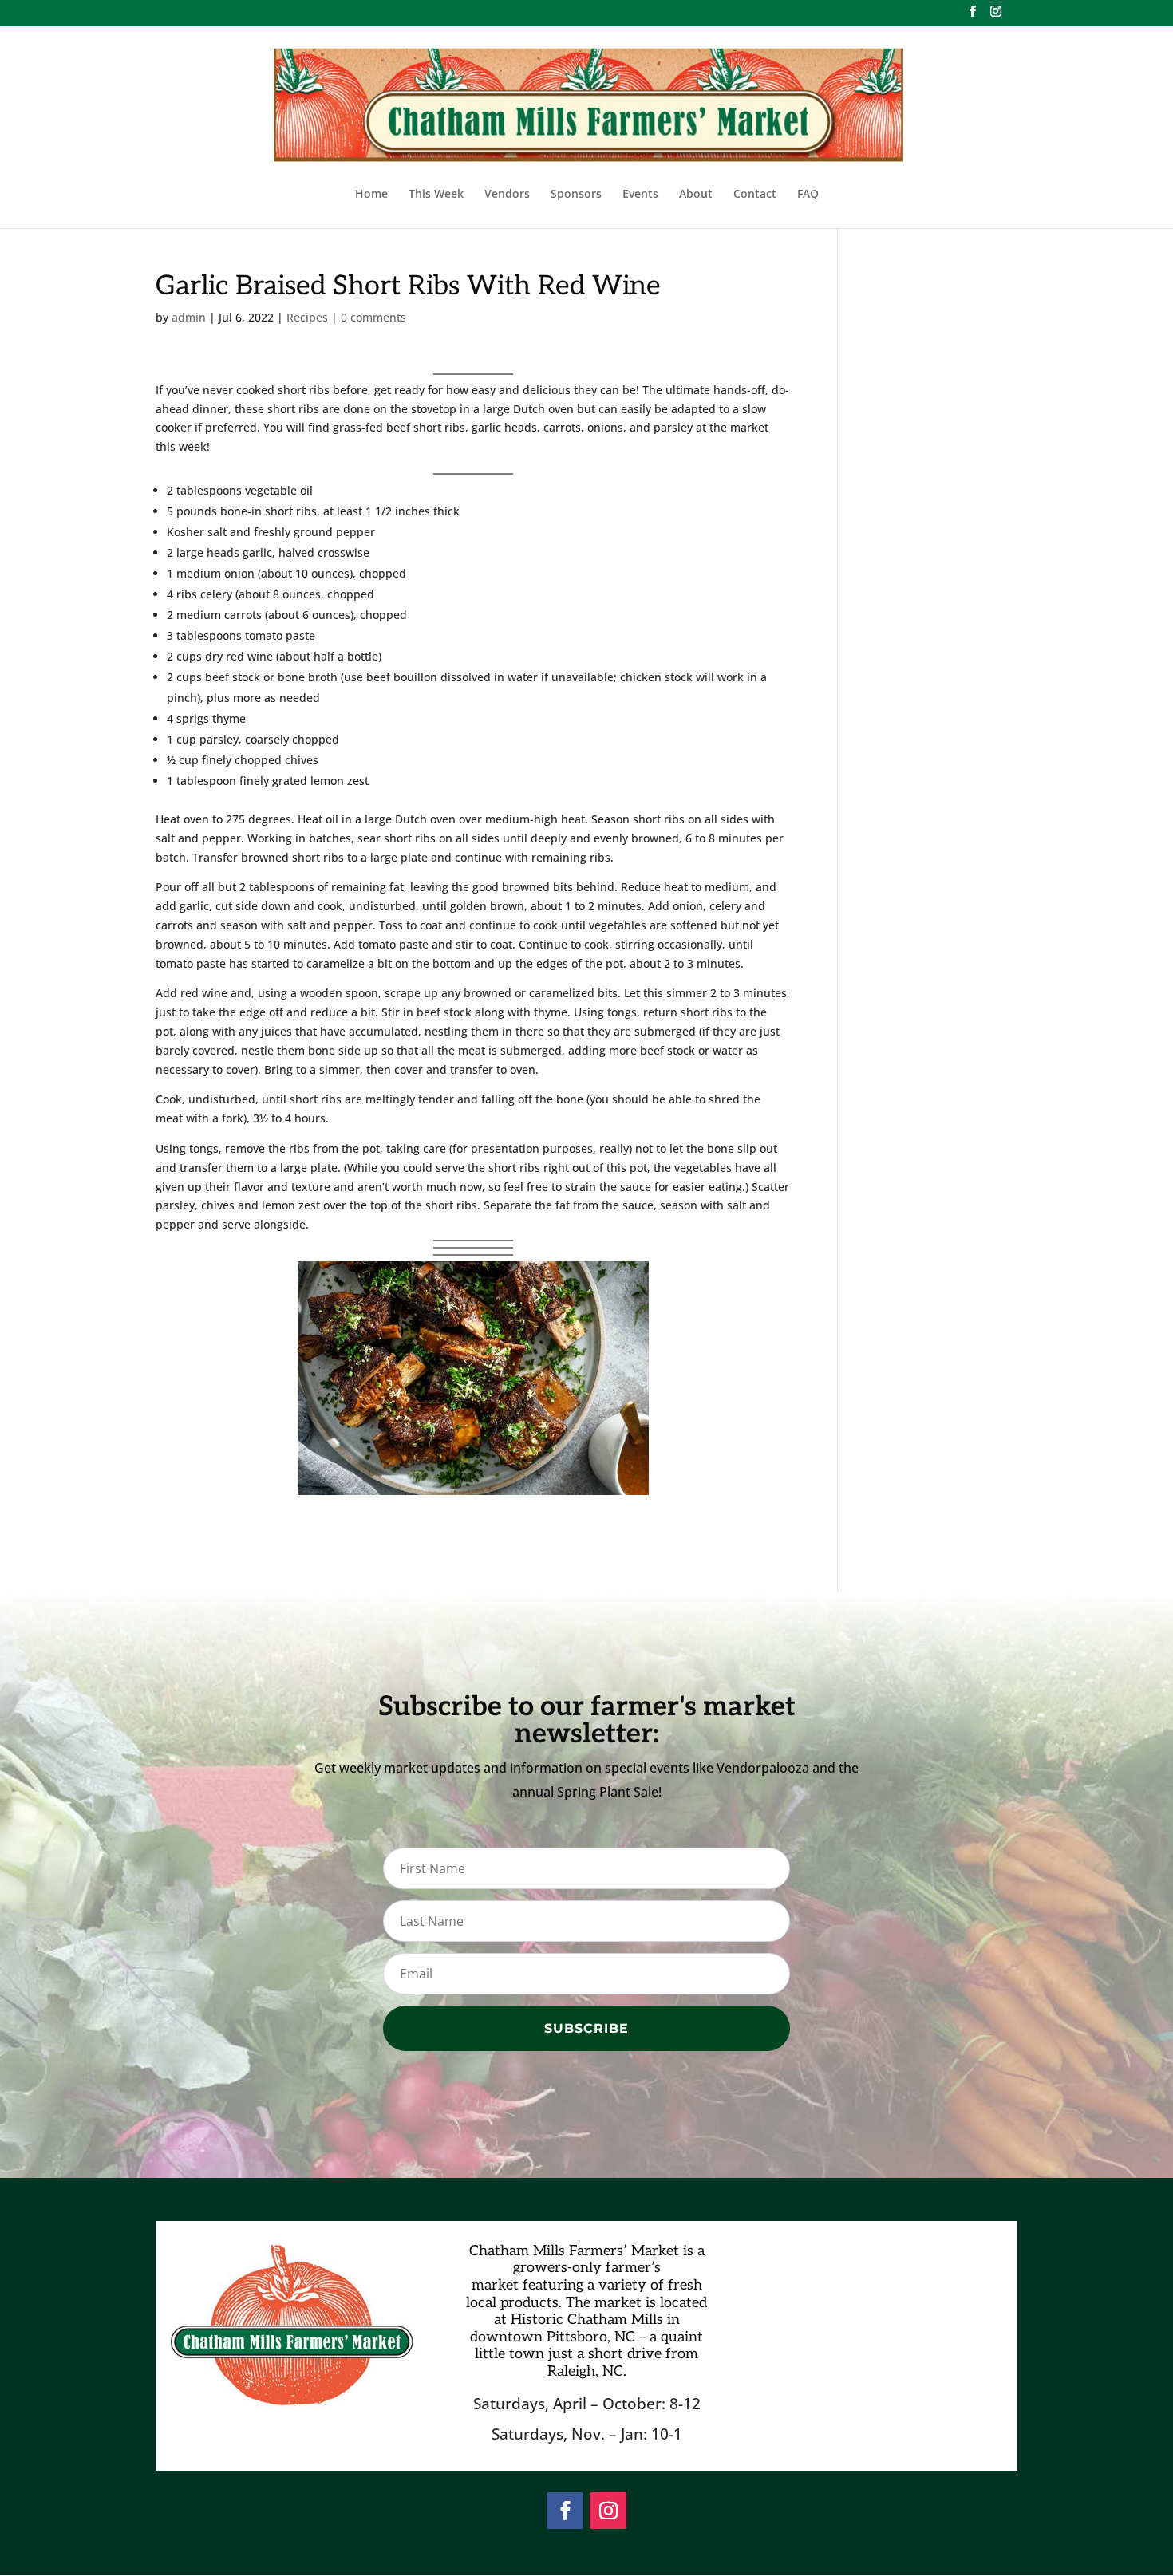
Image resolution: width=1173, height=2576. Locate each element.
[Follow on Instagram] (608, 2511)
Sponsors (576, 195)
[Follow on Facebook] (565, 2511)
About (696, 195)
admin (189, 317)
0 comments (373, 317)
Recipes (307, 317)
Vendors (507, 195)
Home (371, 195)
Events (640, 195)
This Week (436, 195)
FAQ (808, 195)
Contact (755, 195)
